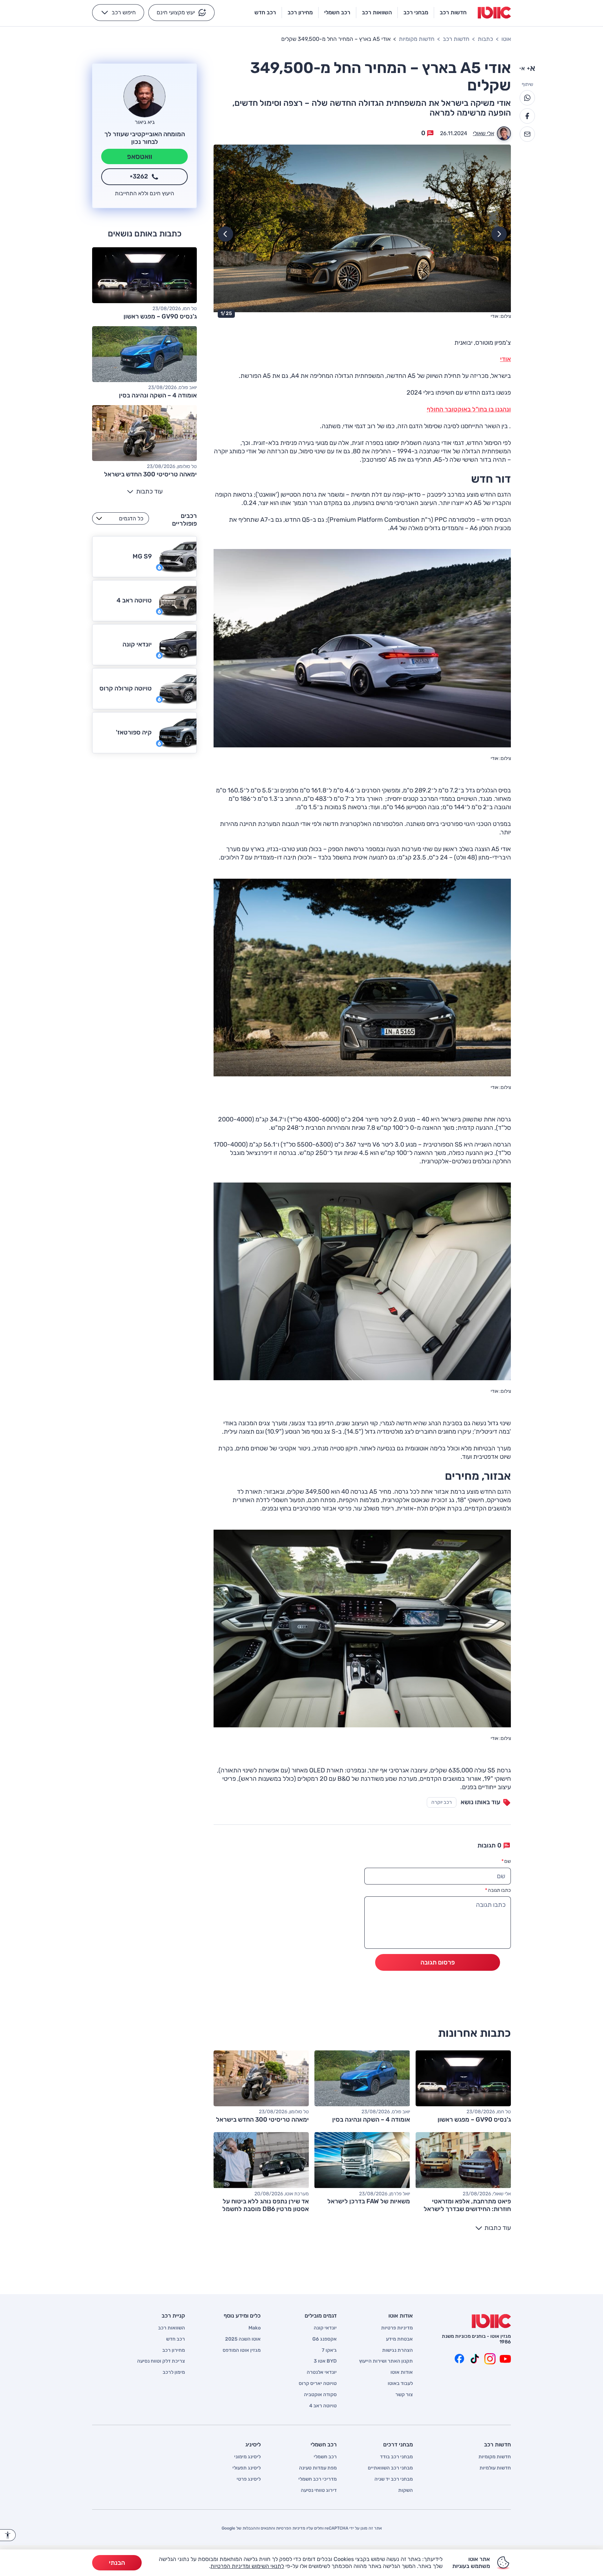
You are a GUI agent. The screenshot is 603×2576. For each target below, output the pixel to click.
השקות (405, 2490)
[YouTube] (505, 2359)
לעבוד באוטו (400, 2384)
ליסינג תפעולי (247, 2468)
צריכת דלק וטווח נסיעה (161, 2361)
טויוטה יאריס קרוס (318, 2384)
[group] (362, 233)
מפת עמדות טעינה (318, 2468)
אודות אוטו (402, 2372)
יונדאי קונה (325, 2328)
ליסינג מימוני (247, 2457)
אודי (505, 359)
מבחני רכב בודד (396, 2457)
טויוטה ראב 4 (323, 2406)
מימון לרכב (174, 2372)
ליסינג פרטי (249, 2479)
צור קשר (404, 2395)
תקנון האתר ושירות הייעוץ (386, 2361)
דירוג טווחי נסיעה (319, 2490)
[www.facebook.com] (459, 2359)
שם (506, 1861)
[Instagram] (490, 2359)
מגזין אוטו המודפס (242, 2350)
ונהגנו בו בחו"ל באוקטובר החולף (469, 409)
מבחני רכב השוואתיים (390, 2468)
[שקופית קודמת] (499, 234)
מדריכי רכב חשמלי (318, 2479)
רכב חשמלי (325, 2457)
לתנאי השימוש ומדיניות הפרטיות (247, 2566)
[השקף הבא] (225, 234)
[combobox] (121, 518)
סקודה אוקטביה (320, 2395)
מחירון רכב (174, 2350)
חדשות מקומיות (417, 39)
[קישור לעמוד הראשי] (494, 13)
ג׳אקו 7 (329, 2350)
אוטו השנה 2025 (243, 2339)
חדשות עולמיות (495, 2468)
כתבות (485, 39)
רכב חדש (176, 2339)
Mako (255, 2328)
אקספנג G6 (325, 2339)
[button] (181, 13)
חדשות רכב (456, 39)
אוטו (506, 39)
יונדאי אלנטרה (322, 2372)
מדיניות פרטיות (397, 2328)
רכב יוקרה (442, 1802)
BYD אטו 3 (325, 2361)
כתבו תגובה (498, 1890)
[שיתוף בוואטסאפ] (527, 98)
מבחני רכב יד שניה (394, 2479)
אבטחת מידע (399, 2339)
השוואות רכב (172, 2328)
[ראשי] (491, 2321)
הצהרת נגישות (397, 2350)
